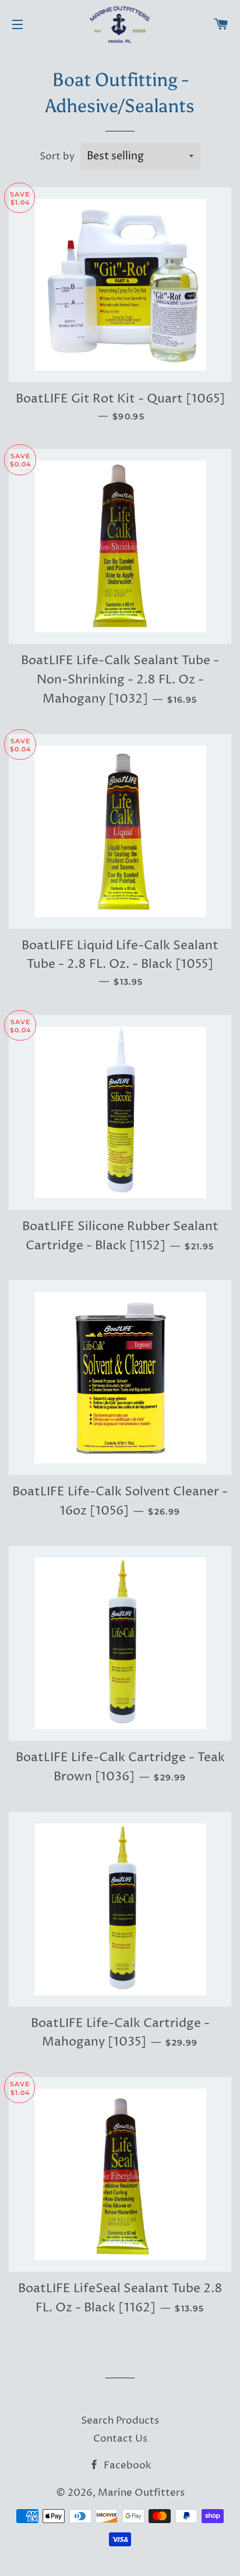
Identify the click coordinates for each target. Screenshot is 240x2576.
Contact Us (120, 2439)
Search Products (120, 2421)
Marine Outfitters (141, 2493)
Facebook (126, 2465)
